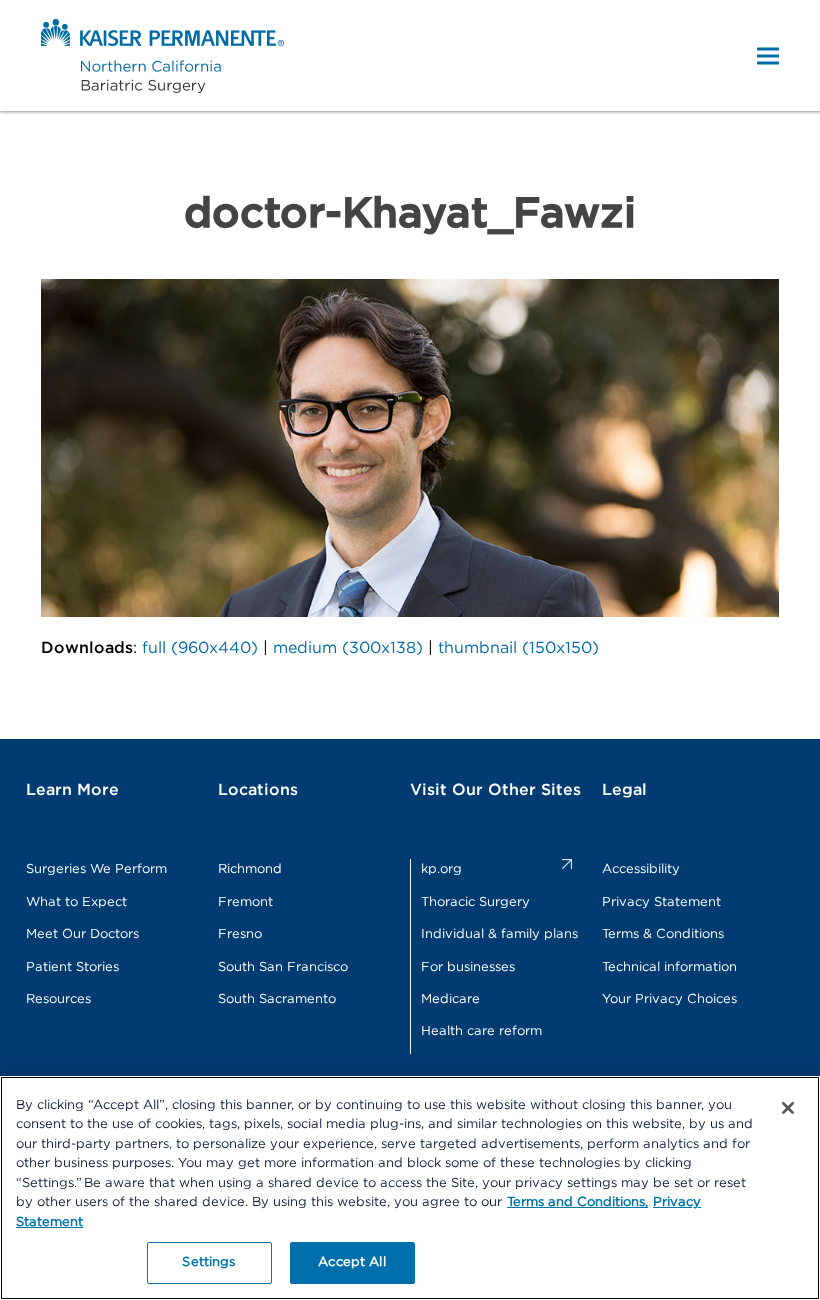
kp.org (441, 869)
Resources (58, 999)
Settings (208, 1262)
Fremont (245, 902)
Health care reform (481, 1031)
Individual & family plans (499, 934)
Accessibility (641, 869)
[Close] (788, 1108)
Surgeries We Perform (96, 869)
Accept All (351, 1262)
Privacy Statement (661, 902)
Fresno (240, 934)
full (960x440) (200, 648)
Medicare (450, 999)
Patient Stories (72, 967)
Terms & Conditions (663, 934)
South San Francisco (283, 967)
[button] (768, 55)
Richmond (250, 869)
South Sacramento (277, 999)
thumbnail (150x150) (518, 648)
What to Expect (76, 902)
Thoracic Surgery (475, 902)
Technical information (669, 967)
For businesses (468, 967)
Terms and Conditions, (577, 1202)
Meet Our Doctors (82, 934)
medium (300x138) (348, 648)
